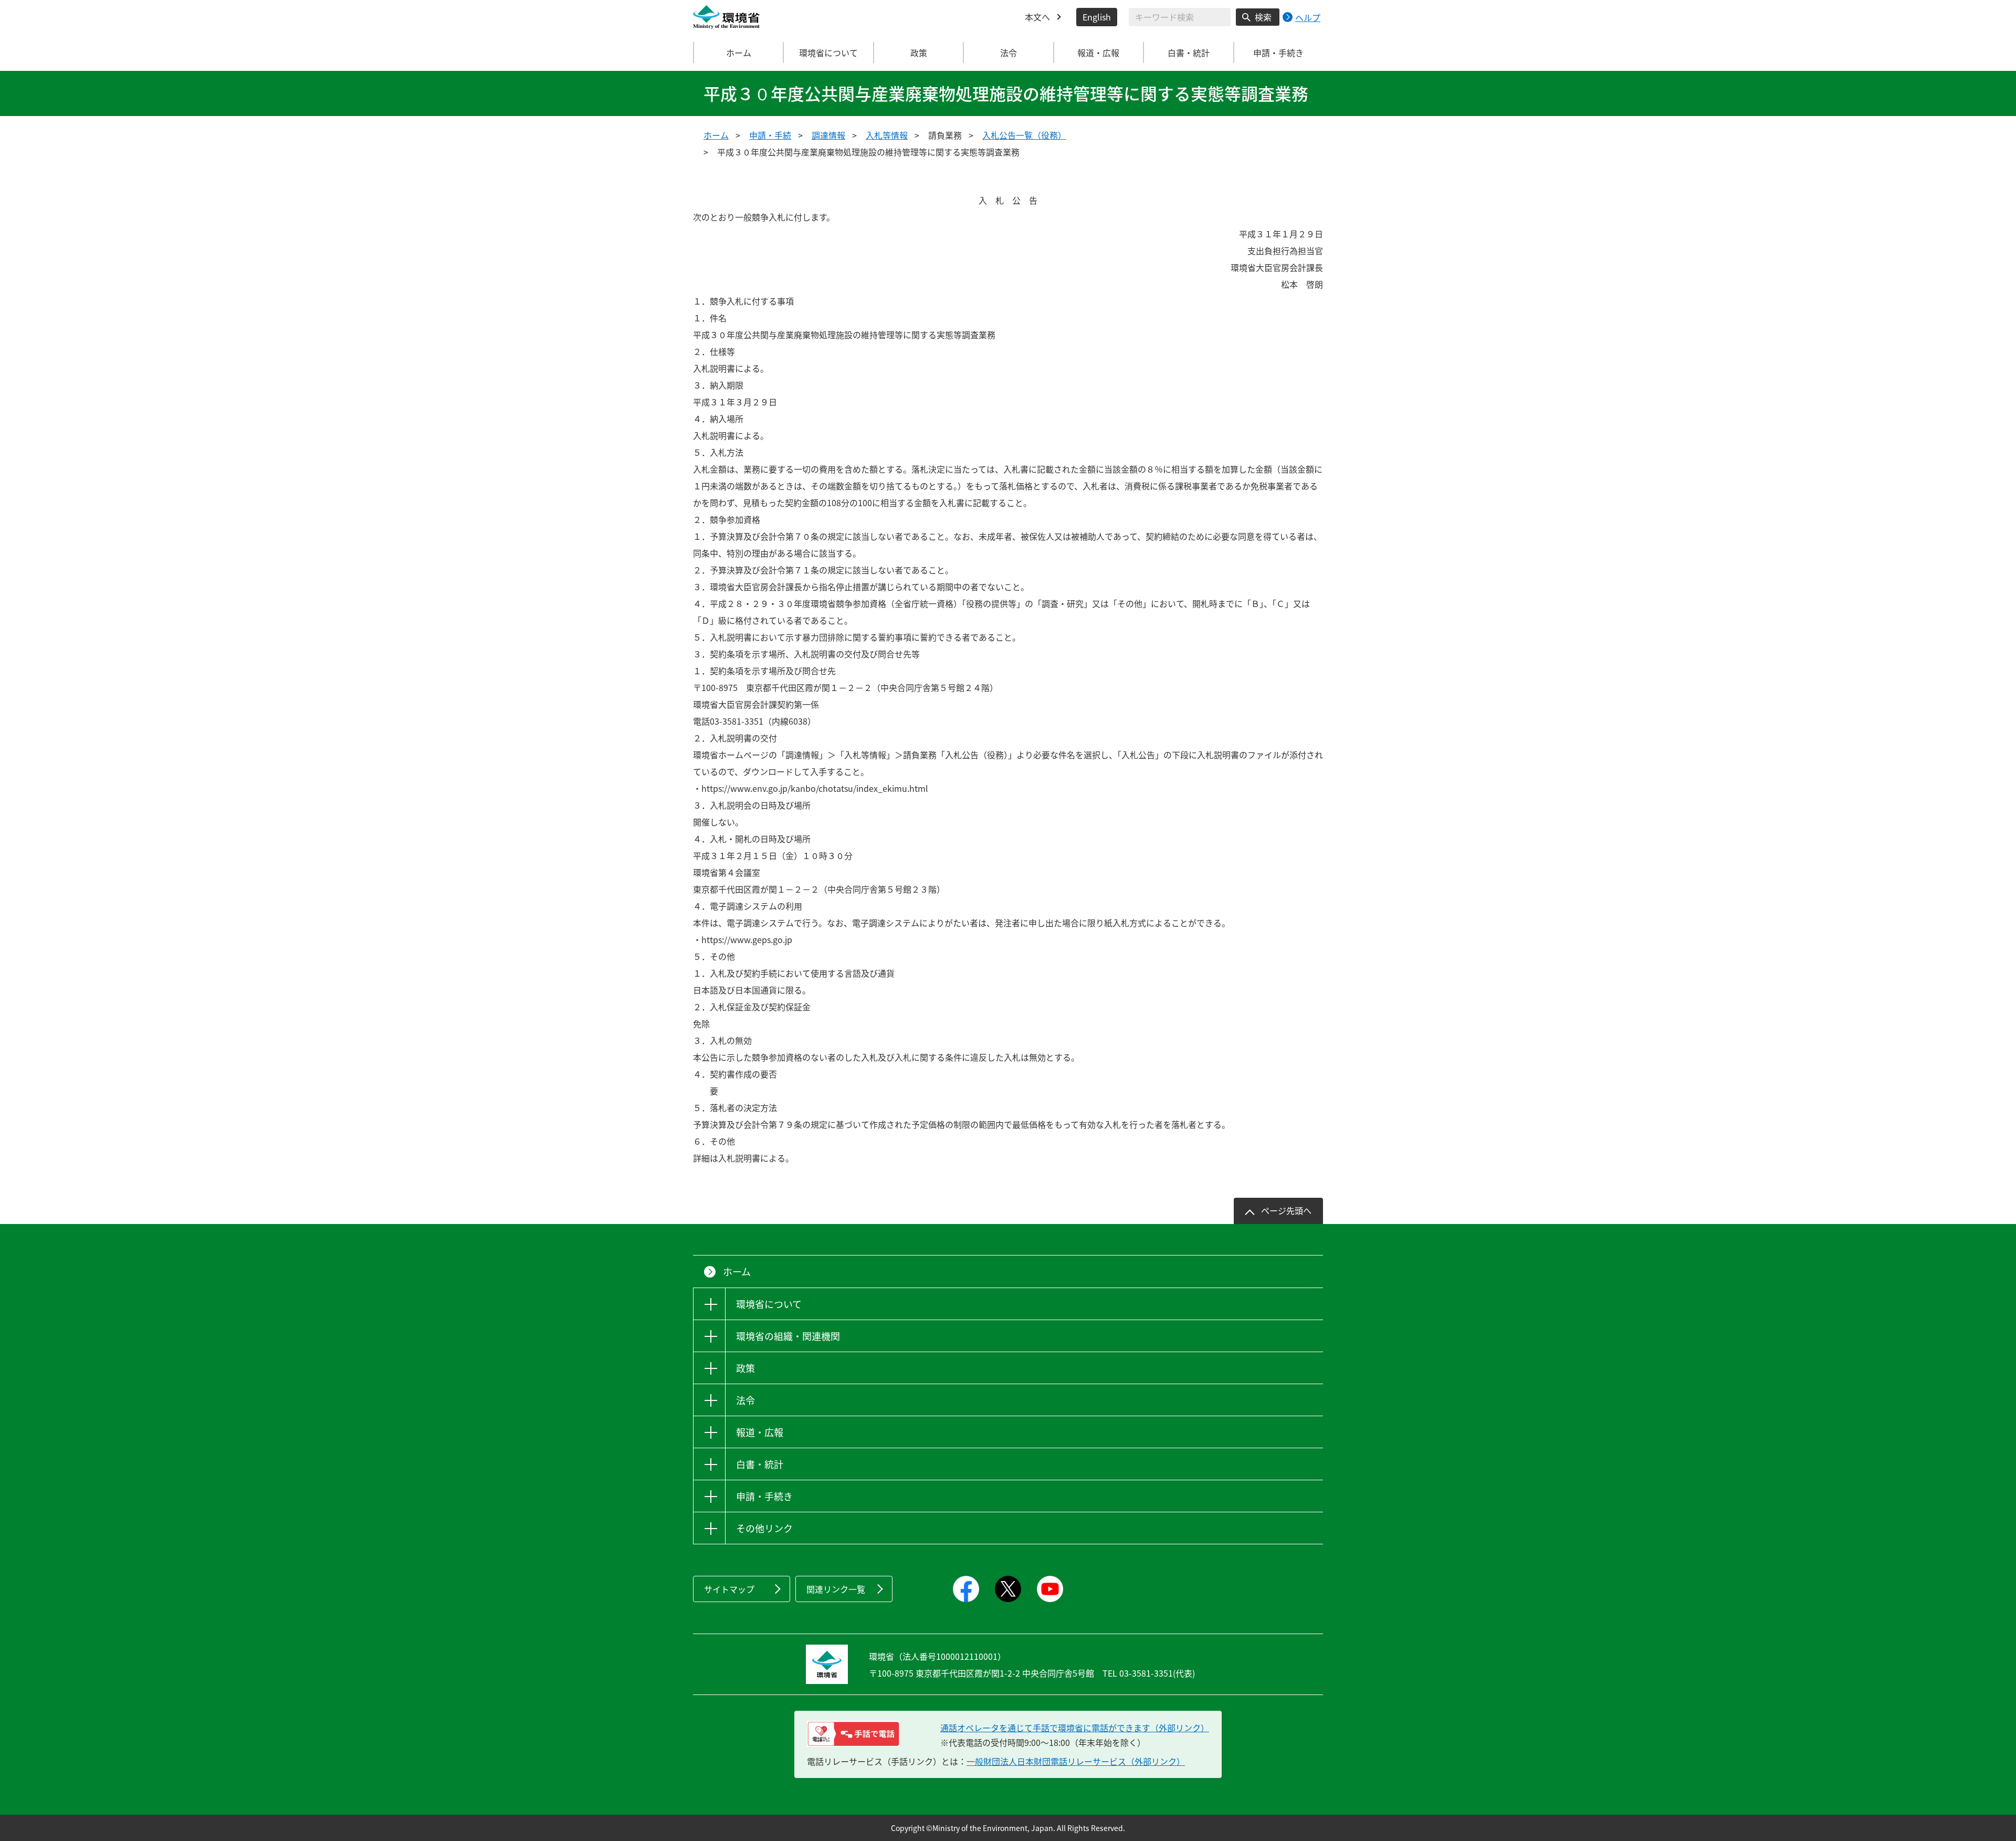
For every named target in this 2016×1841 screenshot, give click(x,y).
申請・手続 (770, 135)
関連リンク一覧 (836, 1589)
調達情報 (828, 135)
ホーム (739, 53)
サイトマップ (729, 1589)
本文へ (1037, 17)
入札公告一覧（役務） (1024, 135)
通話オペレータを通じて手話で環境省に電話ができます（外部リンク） (1075, 1728)
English (1097, 17)
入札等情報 (887, 135)
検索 (1263, 17)
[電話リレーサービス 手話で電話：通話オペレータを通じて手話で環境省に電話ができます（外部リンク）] (853, 1734)
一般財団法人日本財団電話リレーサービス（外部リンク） (1076, 1761)
